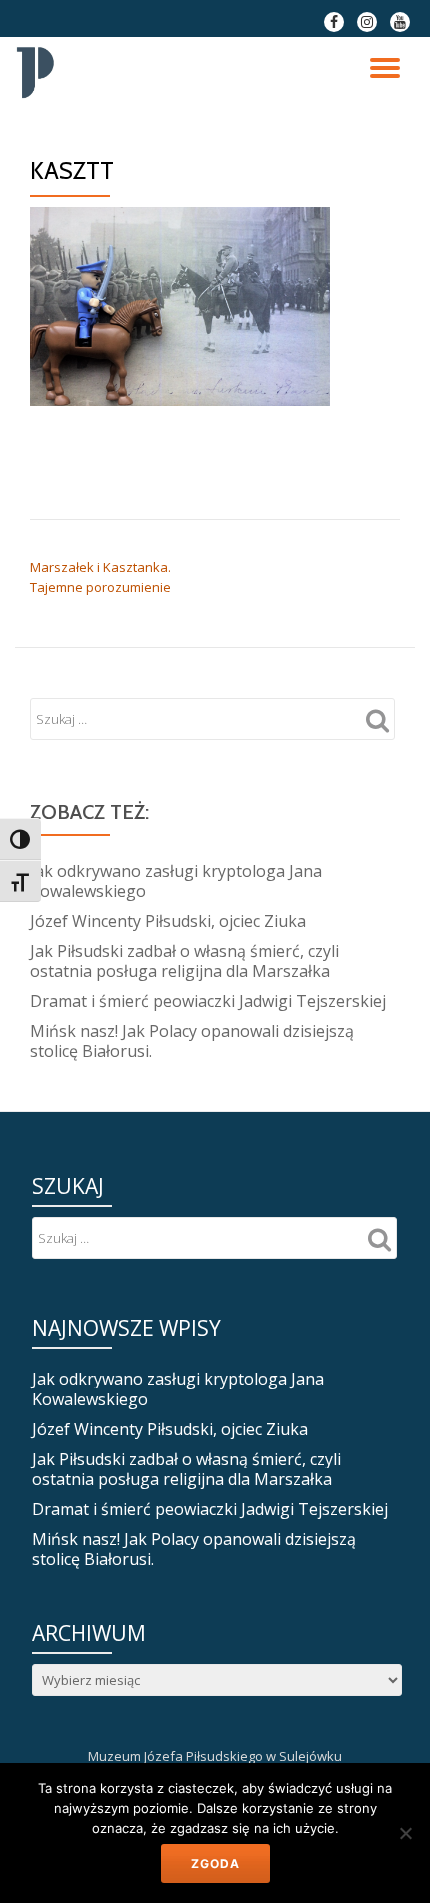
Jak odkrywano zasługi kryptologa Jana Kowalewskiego (176, 881)
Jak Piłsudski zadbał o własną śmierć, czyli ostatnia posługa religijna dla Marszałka (184, 961)
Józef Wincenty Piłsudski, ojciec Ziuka (168, 921)
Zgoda (215, 1863)
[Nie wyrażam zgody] (405, 1833)
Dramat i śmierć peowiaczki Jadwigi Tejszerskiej (208, 1001)
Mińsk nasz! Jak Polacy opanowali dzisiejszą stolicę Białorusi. (192, 1041)
